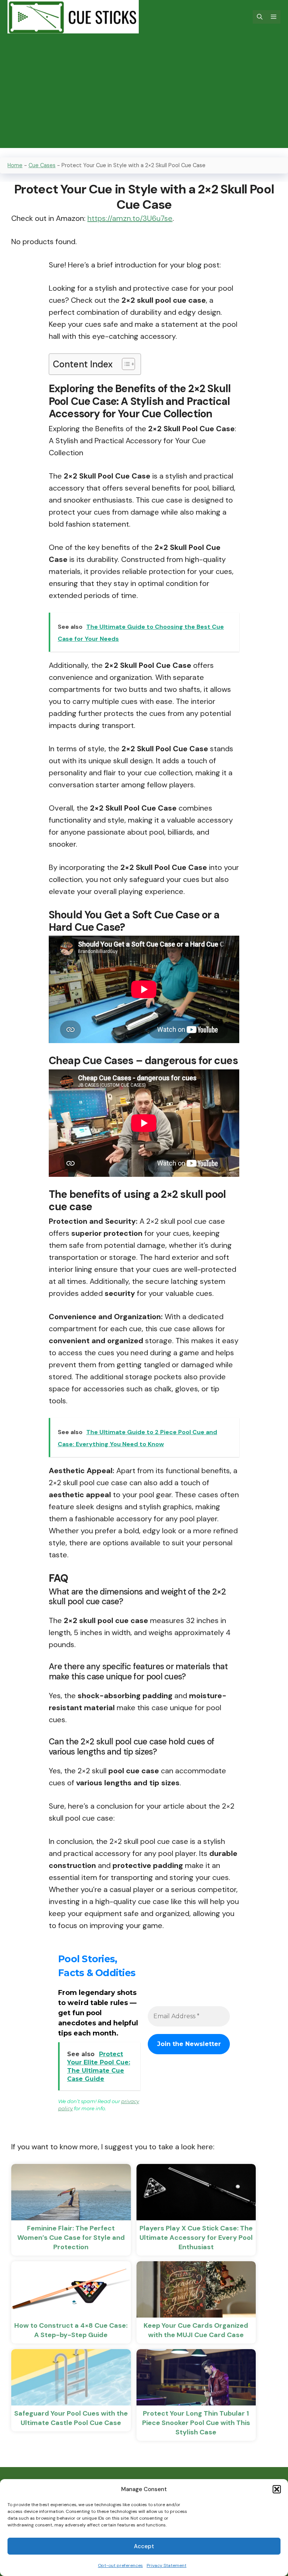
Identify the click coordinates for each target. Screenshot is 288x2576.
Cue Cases (42, 165)
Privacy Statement (166, 2565)
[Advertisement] (144, 95)
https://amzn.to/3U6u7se (130, 218)
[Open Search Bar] (260, 17)
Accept (144, 2546)
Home (15, 165)
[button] (277, 2489)
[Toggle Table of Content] (125, 364)
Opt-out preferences (120, 2565)
